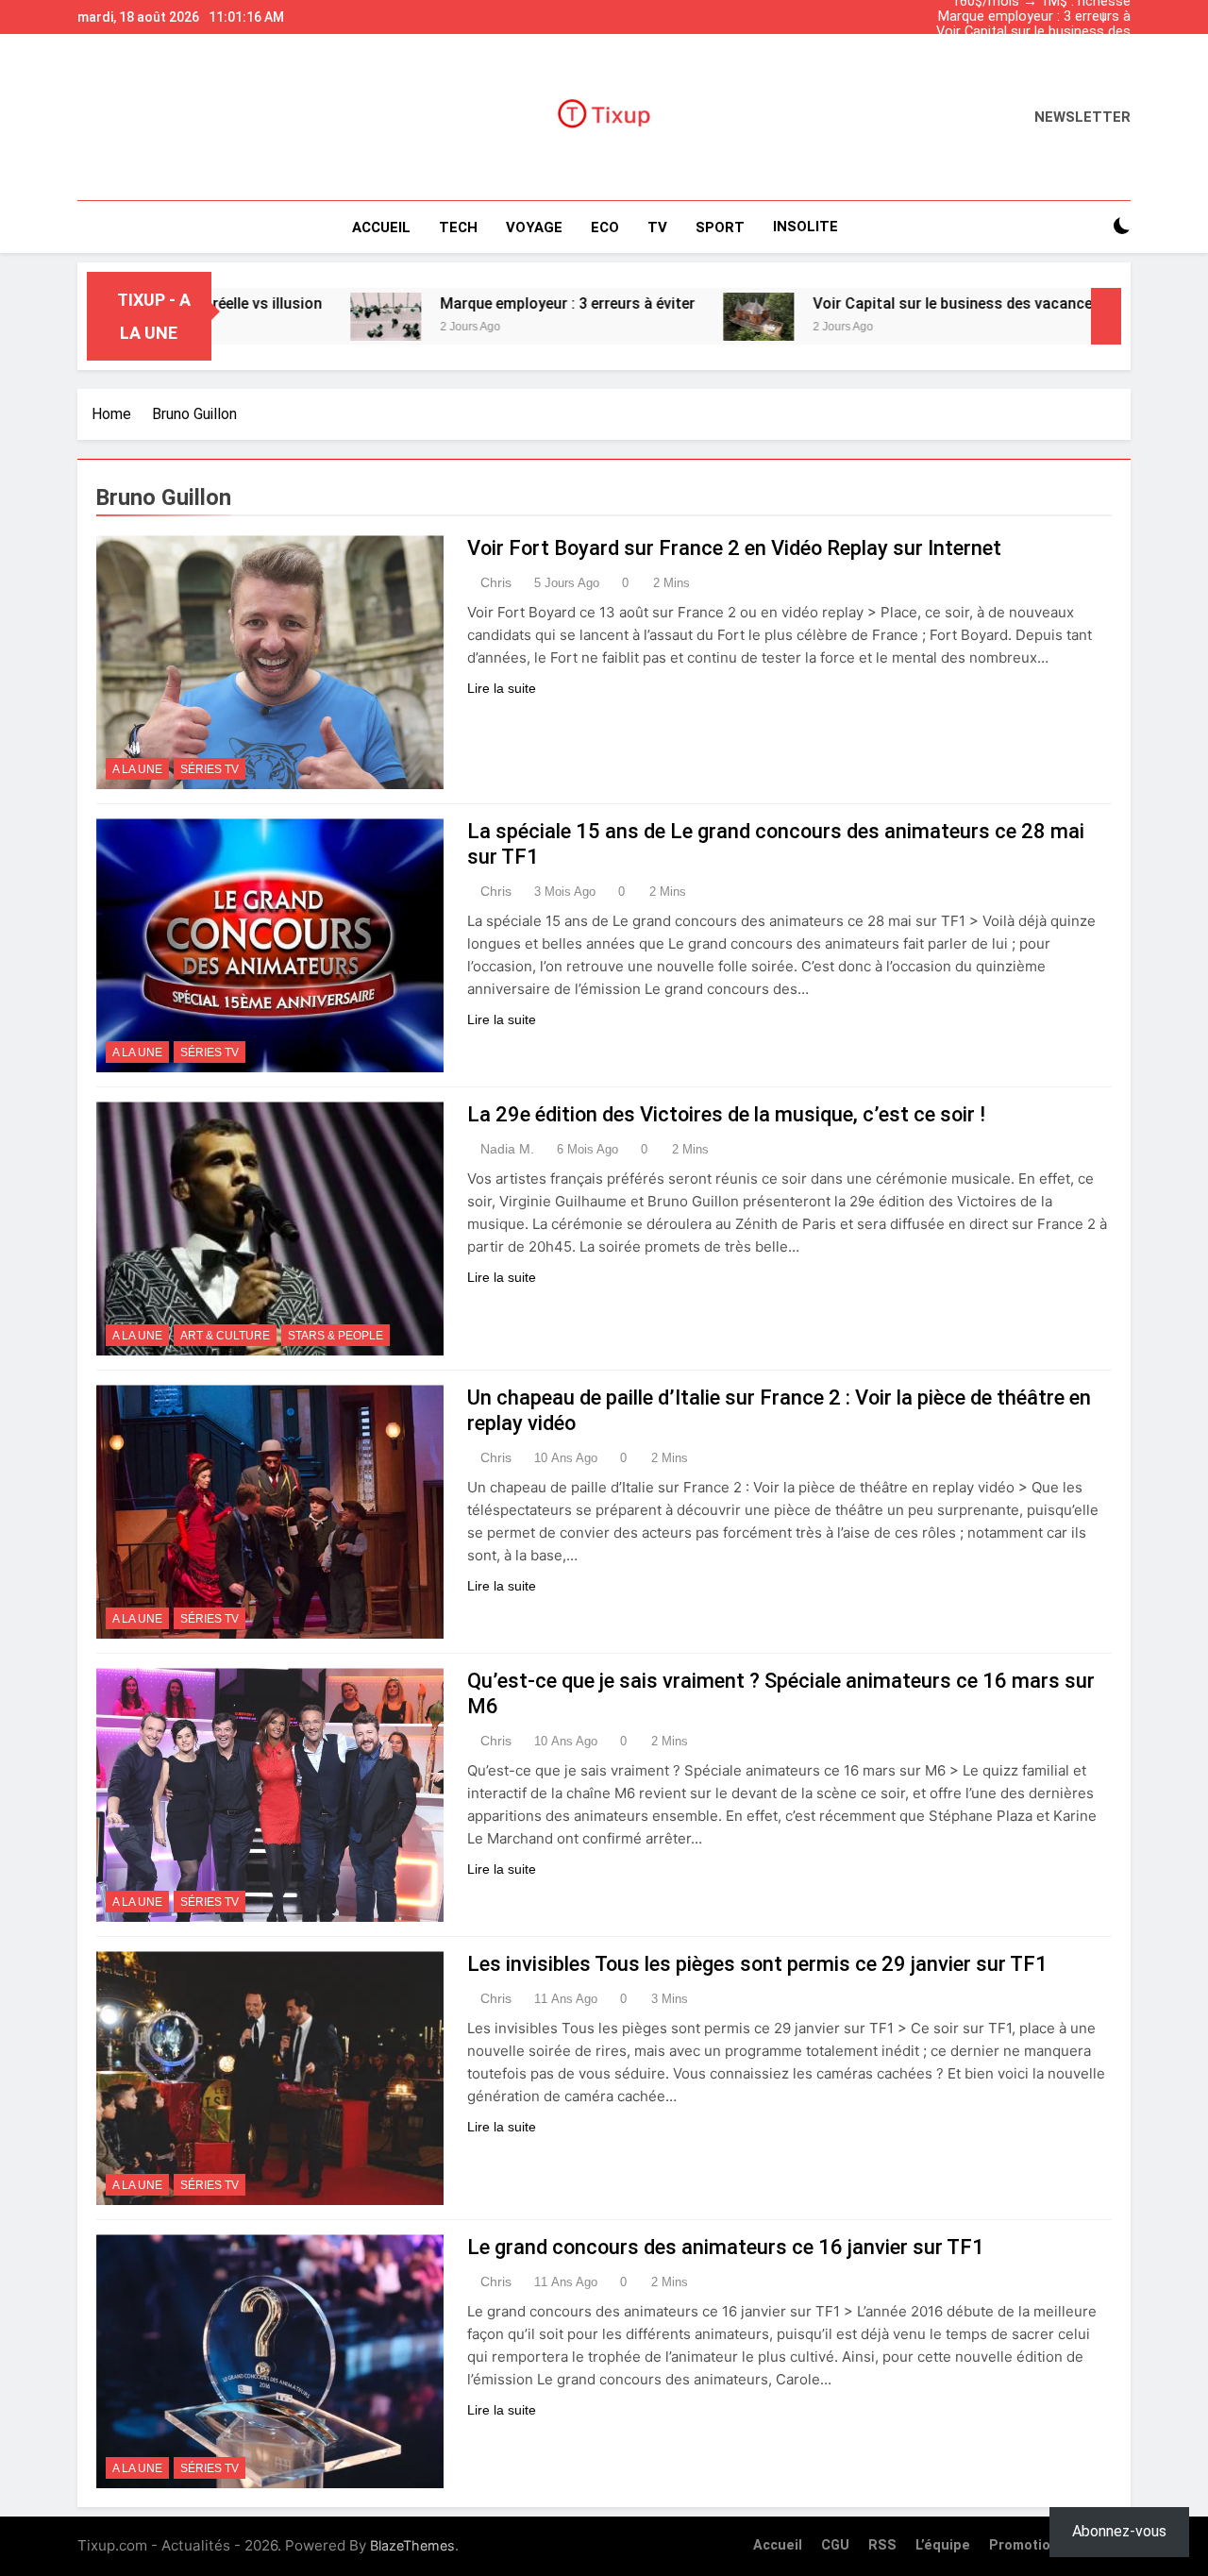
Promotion (1024, 2545)
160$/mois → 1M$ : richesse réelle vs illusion (1041, 62)
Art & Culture (225, 1336)
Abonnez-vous (1119, 2531)
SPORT (720, 227)
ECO (605, 227)
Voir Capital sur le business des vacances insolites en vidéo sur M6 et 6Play (1033, 32)
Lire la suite (502, 688)
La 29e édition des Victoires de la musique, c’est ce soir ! (726, 1114)
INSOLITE (805, 227)
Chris (496, 582)
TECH (458, 227)
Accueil (381, 227)
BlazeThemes (412, 2545)
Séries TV (210, 769)
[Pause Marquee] (1106, 316)
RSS (882, 2545)
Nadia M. (507, 1149)
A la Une (137, 769)
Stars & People (336, 1336)
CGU (835, 2545)
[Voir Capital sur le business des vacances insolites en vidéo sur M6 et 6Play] (671, 317)
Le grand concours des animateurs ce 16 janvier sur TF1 (726, 2247)
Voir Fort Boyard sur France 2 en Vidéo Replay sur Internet (734, 548)
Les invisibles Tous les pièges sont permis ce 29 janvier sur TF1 (757, 1964)
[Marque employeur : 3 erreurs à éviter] (298, 317)
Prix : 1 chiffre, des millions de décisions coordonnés (1038, 47)
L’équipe (943, 2545)
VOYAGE (534, 227)
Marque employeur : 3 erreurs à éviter (1034, 17)
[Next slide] (1121, 12)
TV (657, 227)
